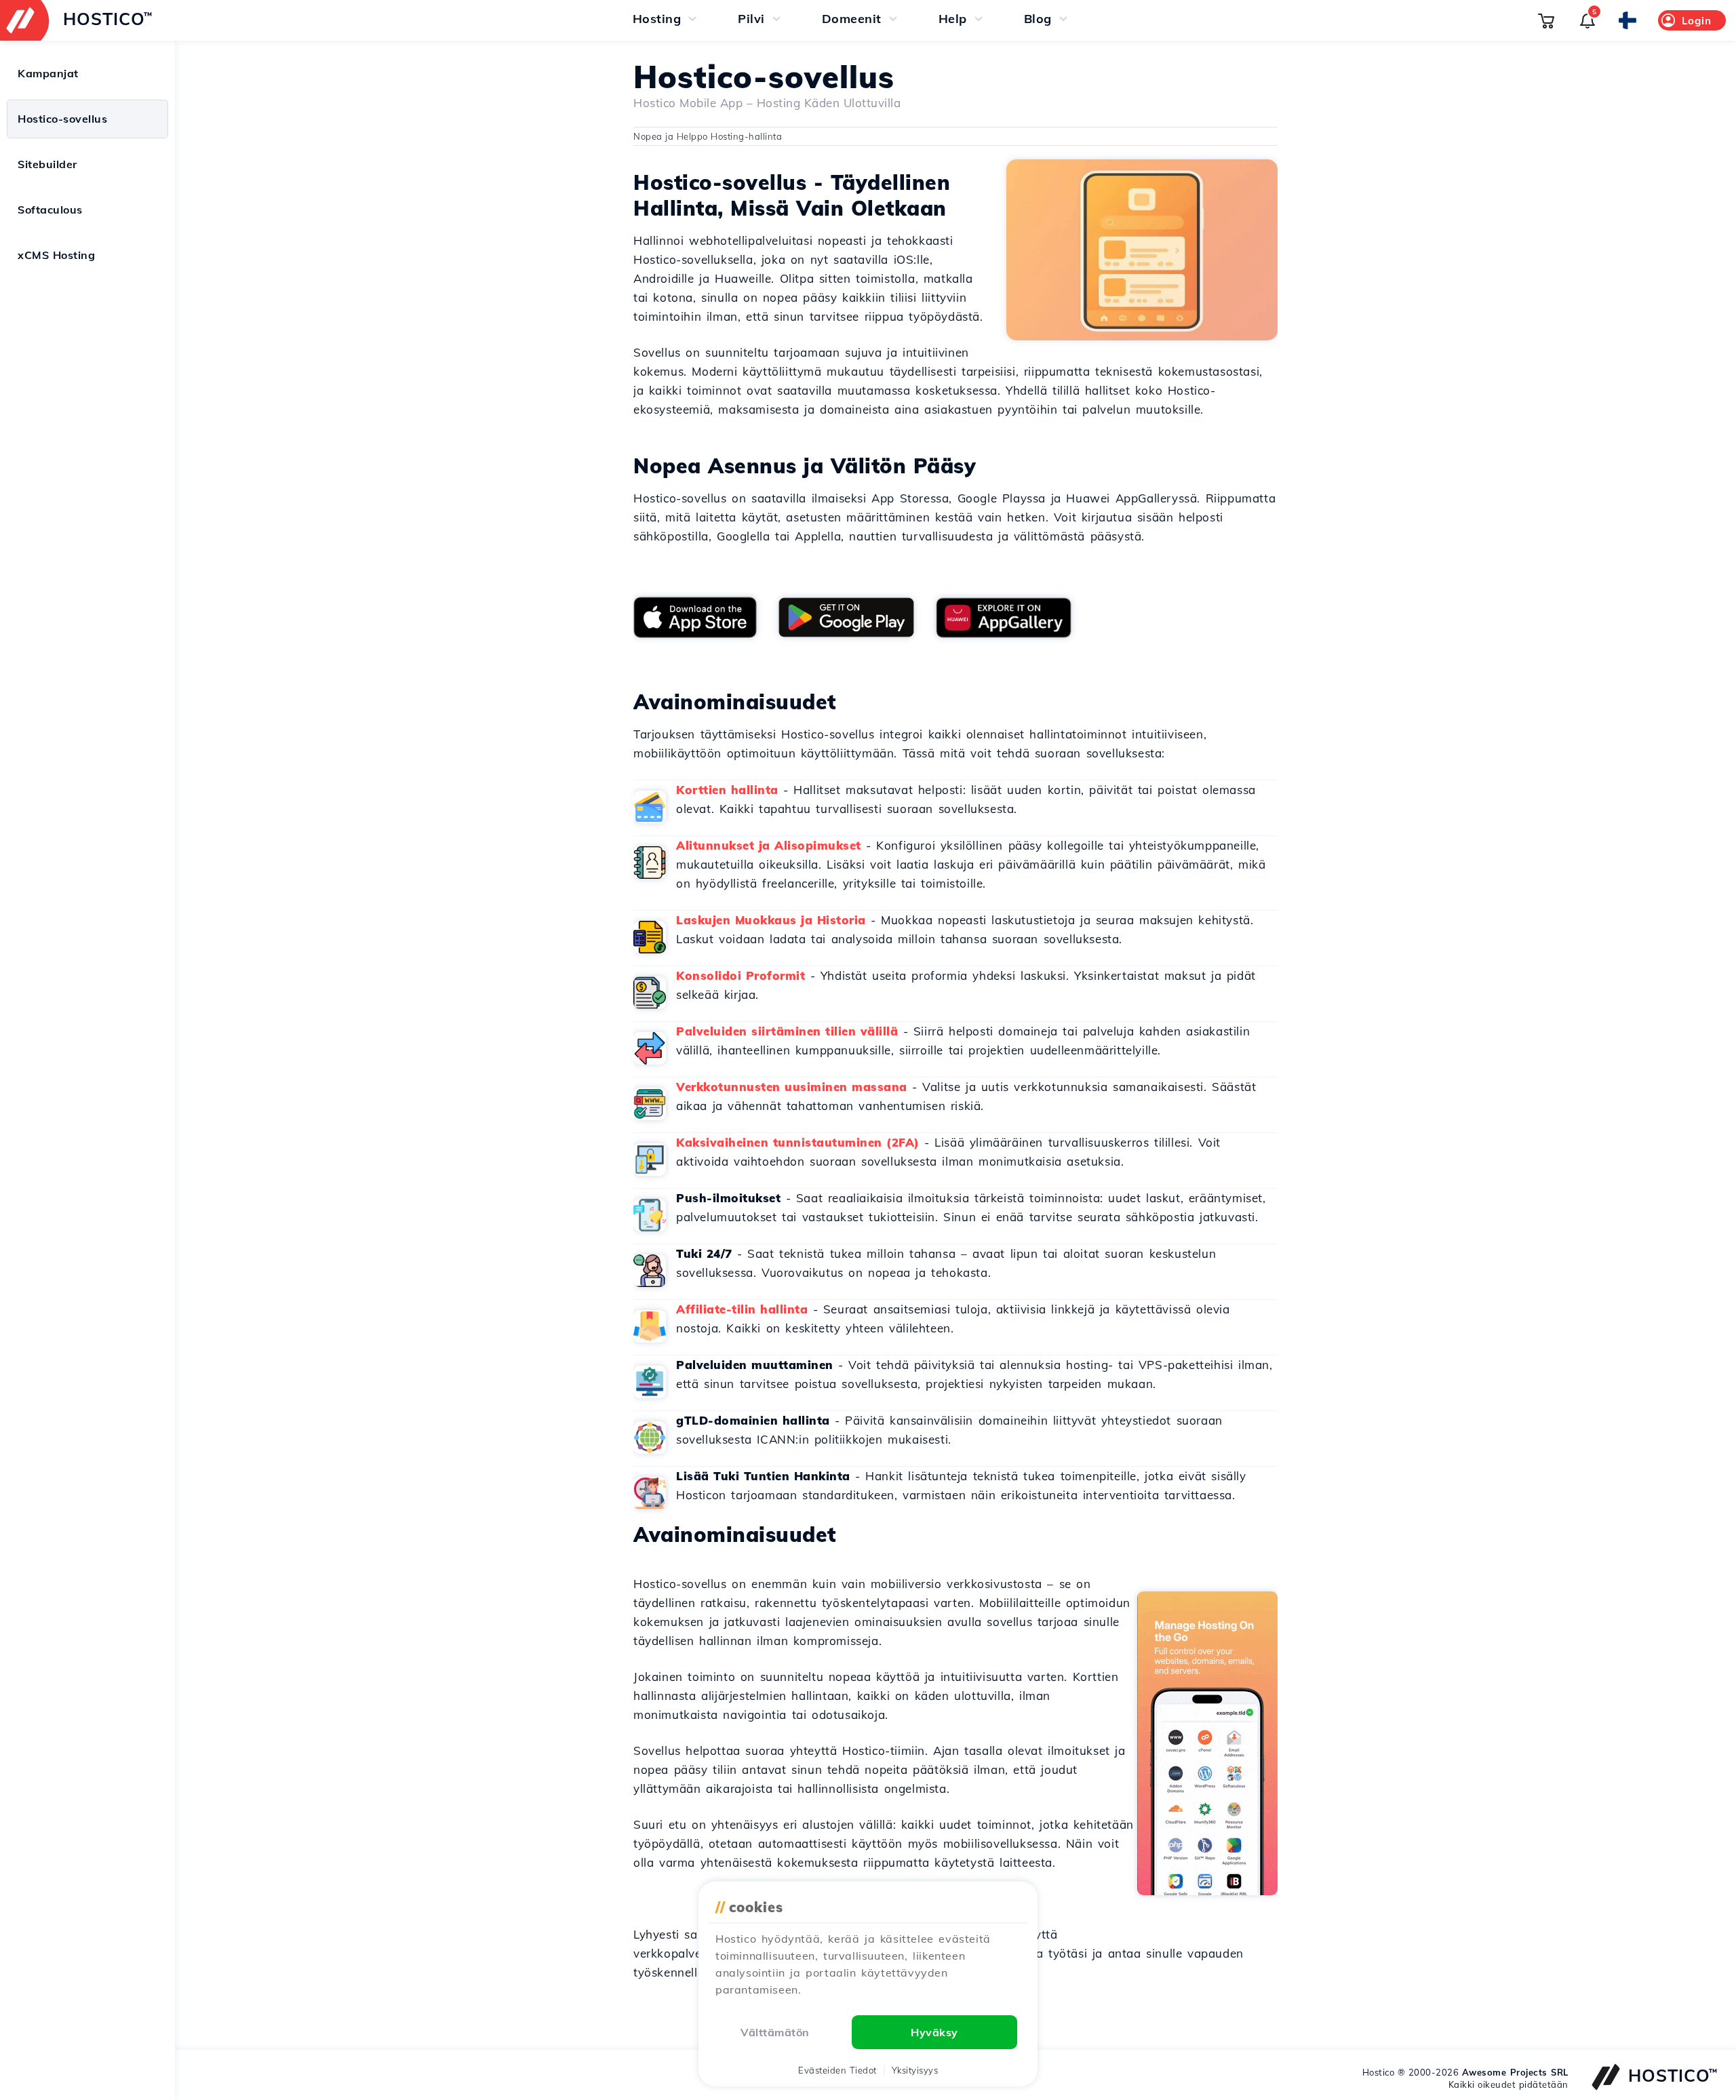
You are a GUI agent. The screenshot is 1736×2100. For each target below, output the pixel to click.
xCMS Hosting (56, 255)
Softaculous (50, 210)
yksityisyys (915, 2070)
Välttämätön (775, 2032)
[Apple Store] (695, 617)
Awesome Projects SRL (1515, 2072)
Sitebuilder (47, 164)
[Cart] (1546, 20)
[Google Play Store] (846, 617)
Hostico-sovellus (62, 119)
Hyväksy (934, 2032)
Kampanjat (48, 73)
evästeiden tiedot (837, 2070)
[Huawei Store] (1004, 618)
